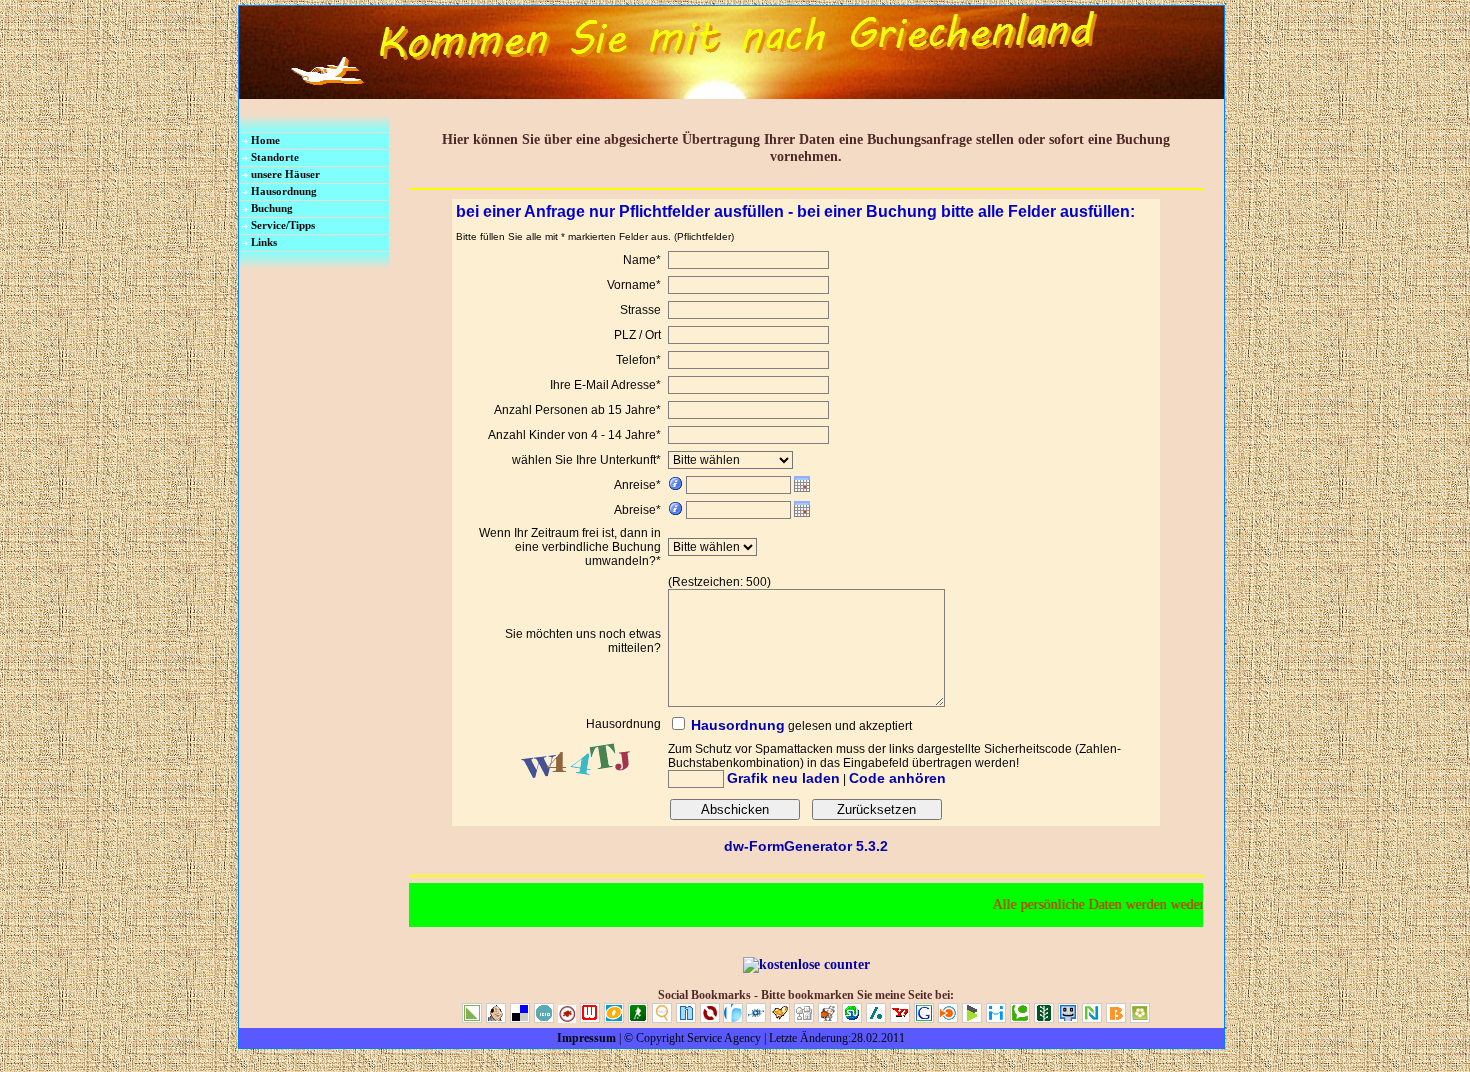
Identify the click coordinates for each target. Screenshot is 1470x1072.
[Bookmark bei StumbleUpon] (854, 1019)
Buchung (272, 208)
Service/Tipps (283, 225)
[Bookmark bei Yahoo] (902, 1019)
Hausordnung (284, 191)
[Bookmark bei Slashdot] (878, 1019)
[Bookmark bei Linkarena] (474, 1019)
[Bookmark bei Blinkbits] (1118, 1019)
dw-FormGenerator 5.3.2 (806, 846)
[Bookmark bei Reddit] (830, 1019)
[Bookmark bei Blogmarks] (974, 1019)
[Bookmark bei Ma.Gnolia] (1140, 1019)
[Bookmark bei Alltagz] (569, 1019)
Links (264, 242)
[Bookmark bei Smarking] (1070, 1019)
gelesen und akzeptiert (850, 726)
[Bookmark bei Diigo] (998, 1019)
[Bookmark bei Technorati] (1022, 1019)
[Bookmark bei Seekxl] (664, 1019)
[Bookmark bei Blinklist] (950, 1019)
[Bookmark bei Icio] (546, 1019)
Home (265, 140)
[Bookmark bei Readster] (733, 1019)
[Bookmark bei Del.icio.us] (522, 1019)
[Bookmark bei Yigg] (782, 1019)
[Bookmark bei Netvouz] (1094, 1019)
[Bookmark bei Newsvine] (1046, 1019)
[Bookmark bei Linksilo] (710, 1019)
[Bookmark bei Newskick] (640, 1019)
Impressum (586, 1038)
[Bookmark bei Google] (926, 1019)
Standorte (275, 157)
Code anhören (897, 778)
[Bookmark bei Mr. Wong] (498, 1019)
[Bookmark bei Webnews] (592, 1019)
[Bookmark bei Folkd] (758, 1019)
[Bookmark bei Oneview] (616, 1019)
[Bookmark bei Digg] (806, 1019)
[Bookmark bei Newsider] (688, 1019)
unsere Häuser (285, 174)
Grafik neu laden (783, 778)
